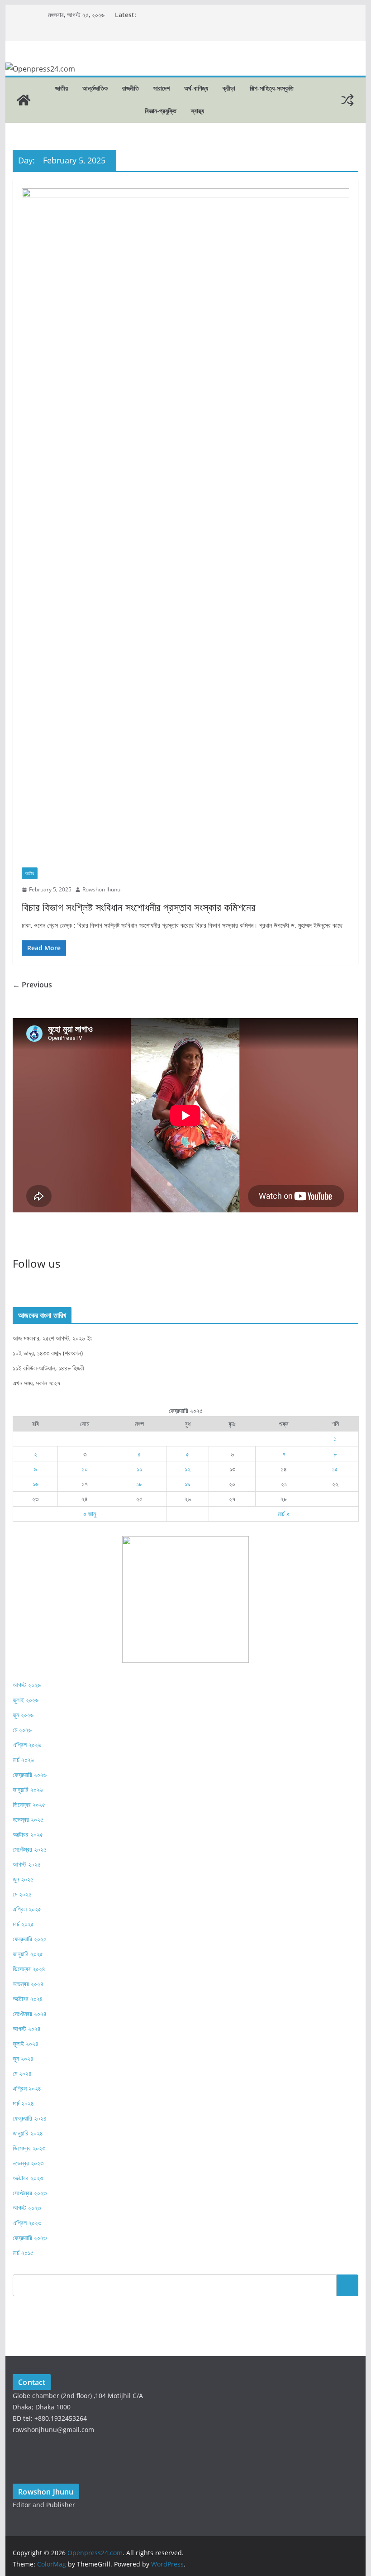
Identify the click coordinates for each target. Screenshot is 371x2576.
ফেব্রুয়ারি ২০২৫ (30, 1939)
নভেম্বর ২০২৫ (28, 1819)
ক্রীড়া (229, 88)
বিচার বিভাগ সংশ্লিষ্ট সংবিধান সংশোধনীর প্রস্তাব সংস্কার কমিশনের (139, 907)
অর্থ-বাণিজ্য (196, 88)
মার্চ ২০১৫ (23, 2253)
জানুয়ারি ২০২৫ (28, 1954)
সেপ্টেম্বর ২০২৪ (30, 2013)
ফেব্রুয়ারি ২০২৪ (30, 2118)
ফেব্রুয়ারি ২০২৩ (30, 2238)
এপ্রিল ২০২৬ (27, 1745)
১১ (139, 1469)
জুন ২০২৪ (23, 2058)
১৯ (188, 1484)
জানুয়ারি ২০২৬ (28, 1789)
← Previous (32, 985)
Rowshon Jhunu (101, 889)
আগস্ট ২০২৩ (27, 2208)
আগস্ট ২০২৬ (27, 1685)
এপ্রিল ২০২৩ (27, 2223)
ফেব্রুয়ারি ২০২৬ (30, 1774)
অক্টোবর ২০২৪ (28, 1999)
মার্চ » (284, 1514)
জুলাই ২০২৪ (26, 2043)
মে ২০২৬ (22, 1730)
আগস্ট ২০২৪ (27, 2028)
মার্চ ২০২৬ (23, 1760)
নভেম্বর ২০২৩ (28, 2163)
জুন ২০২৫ (23, 1879)
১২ (188, 1469)
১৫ (335, 1469)
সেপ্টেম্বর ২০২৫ (30, 1849)
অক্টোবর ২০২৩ (28, 2178)
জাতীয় (62, 88)
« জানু (90, 1514)
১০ (85, 1469)
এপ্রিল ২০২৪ (27, 2088)
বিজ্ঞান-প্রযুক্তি (161, 111)
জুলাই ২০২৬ (26, 1700)
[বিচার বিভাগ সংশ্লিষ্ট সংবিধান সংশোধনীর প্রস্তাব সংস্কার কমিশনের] (185, 528)
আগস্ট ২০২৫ (27, 1864)
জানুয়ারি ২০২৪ (28, 2133)
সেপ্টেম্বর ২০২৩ (30, 2193)
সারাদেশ (162, 88)
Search (347, 2285)
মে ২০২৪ (22, 2073)
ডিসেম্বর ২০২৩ (29, 2148)
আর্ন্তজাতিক (95, 88)
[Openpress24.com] (24, 100)
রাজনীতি (131, 88)
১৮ (139, 1484)
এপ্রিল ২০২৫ (27, 1909)
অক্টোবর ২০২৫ (28, 1834)
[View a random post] (347, 100)
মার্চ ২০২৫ (23, 1924)
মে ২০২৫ (22, 1894)
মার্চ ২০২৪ (23, 2103)
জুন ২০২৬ (23, 1715)
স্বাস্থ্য (197, 111)
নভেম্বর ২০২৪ (28, 1984)
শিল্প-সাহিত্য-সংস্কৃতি (272, 88)
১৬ (36, 1484)
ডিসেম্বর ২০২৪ (29, 1969)
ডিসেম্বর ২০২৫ (29, 1804)
